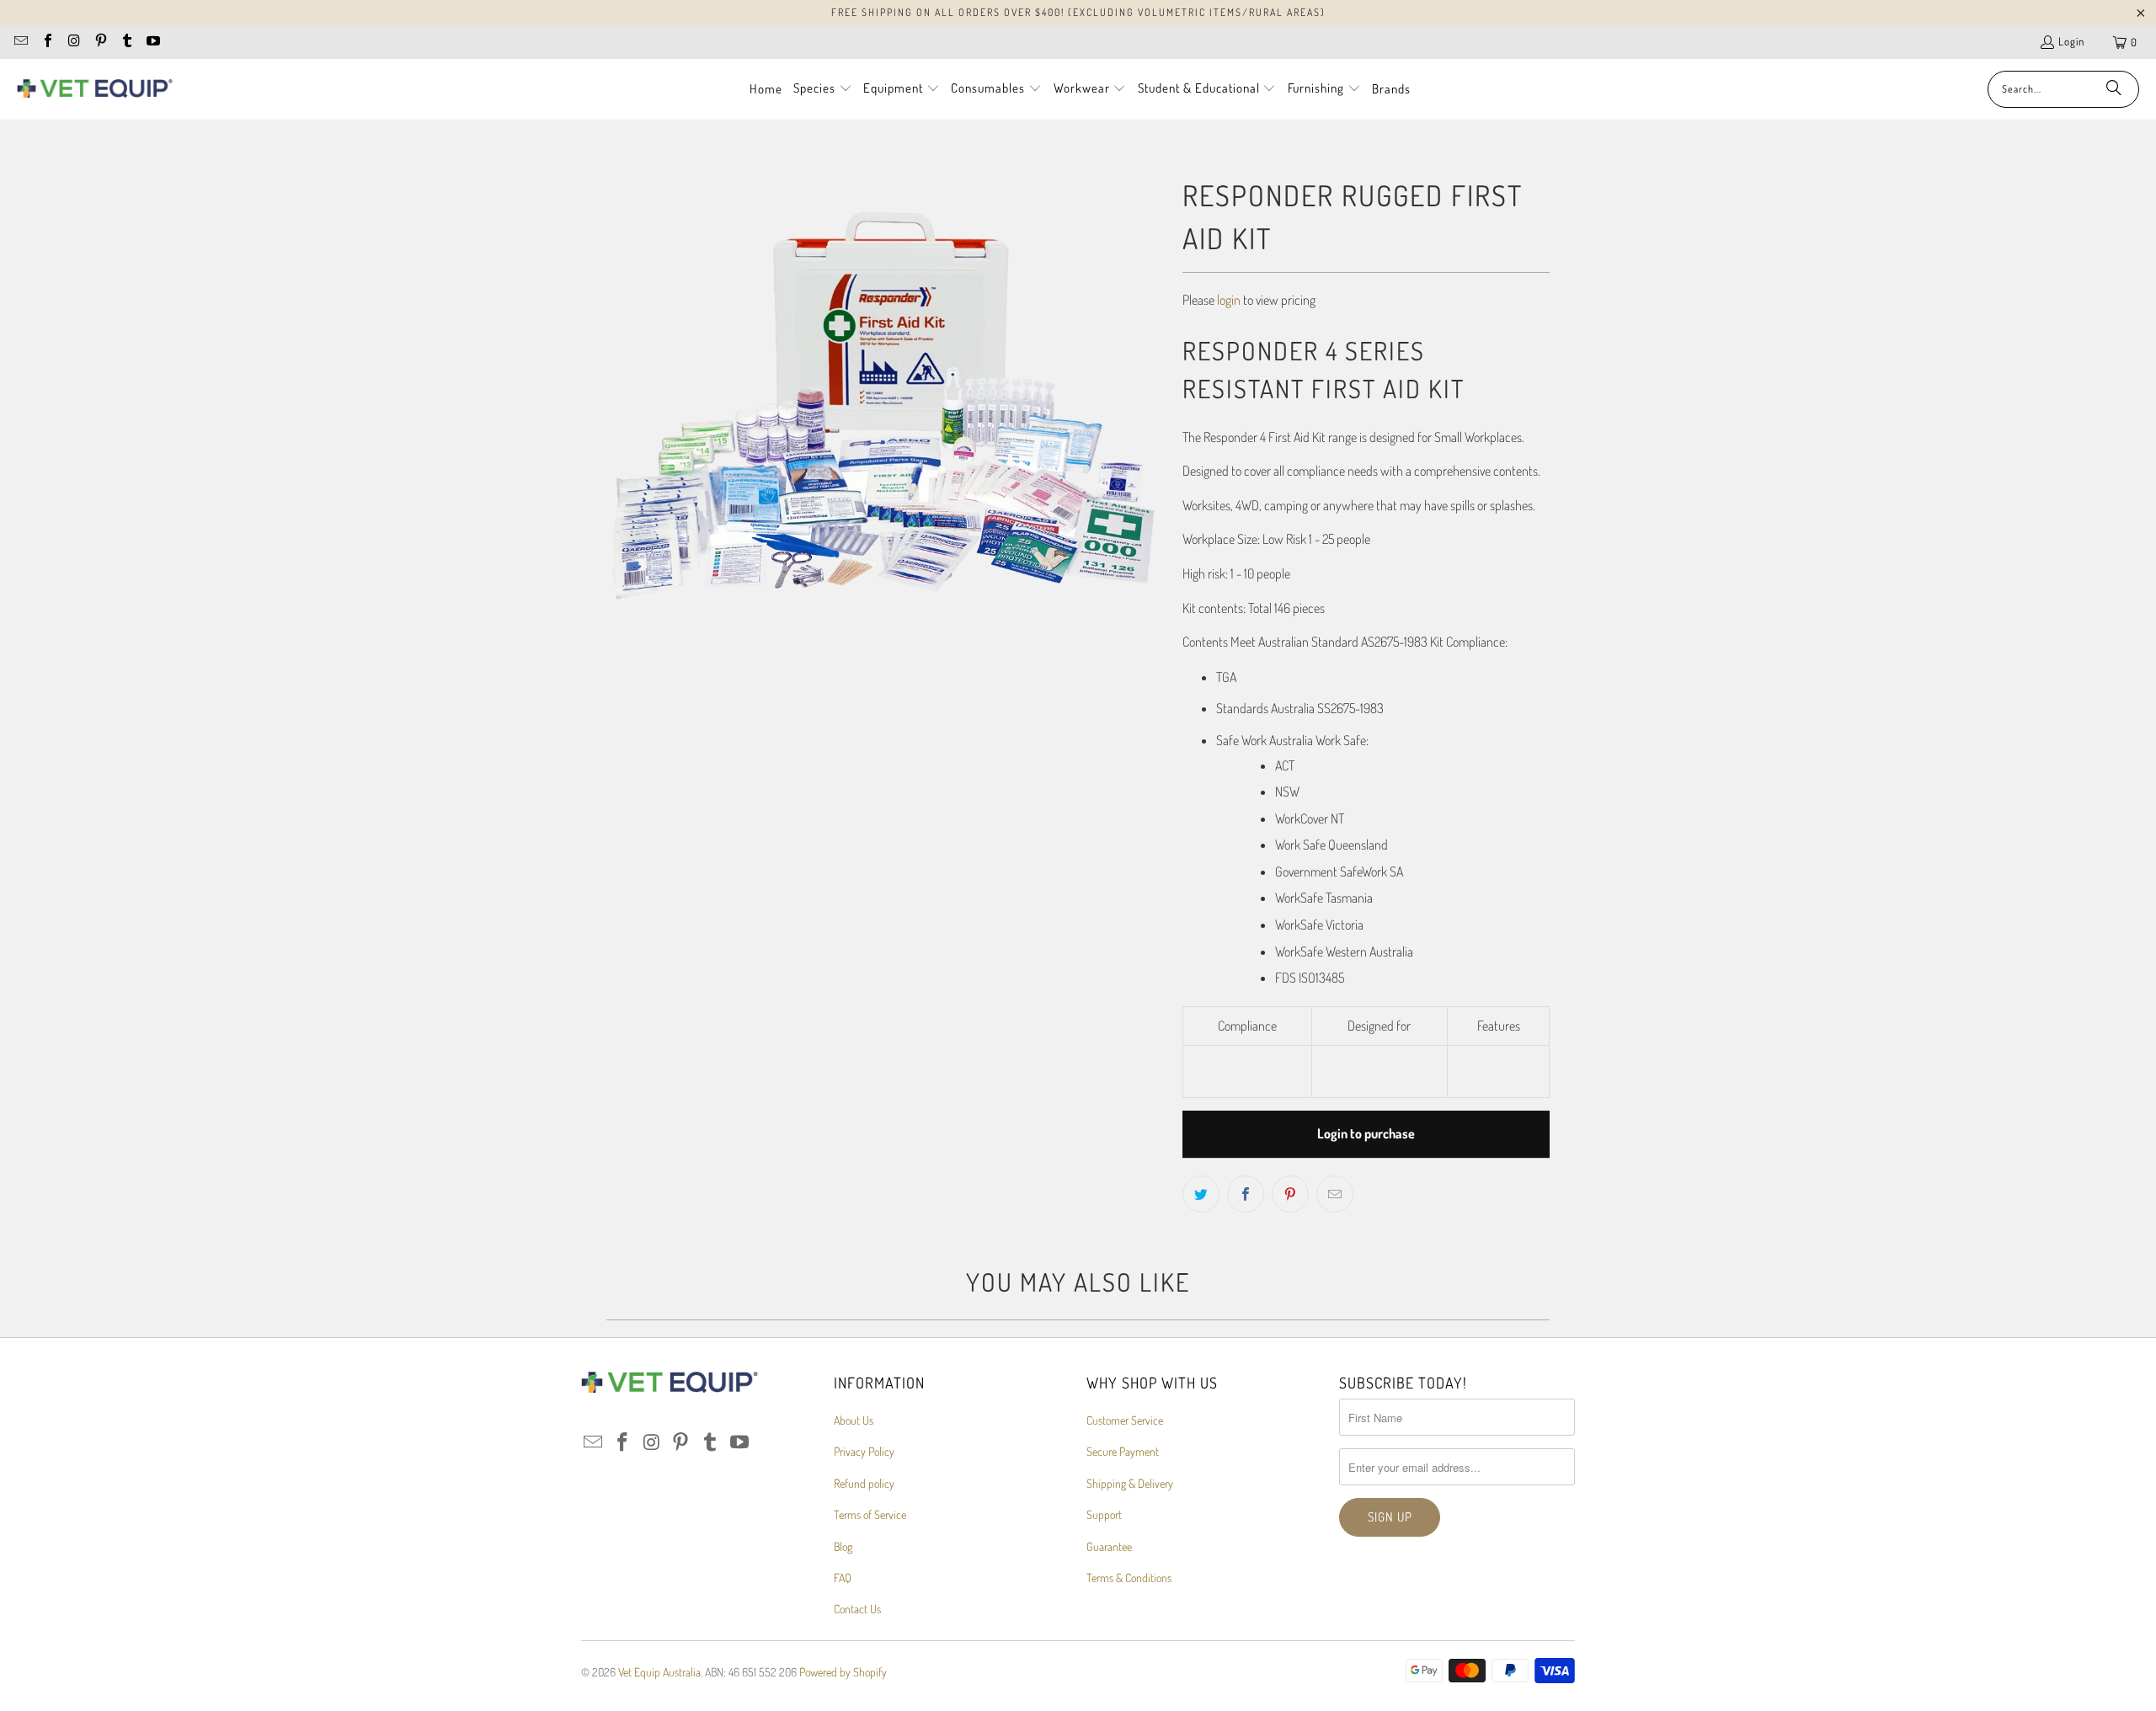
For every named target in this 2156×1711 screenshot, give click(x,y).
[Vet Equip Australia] (95, 89)
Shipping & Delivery (1130, 1483)
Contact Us (857, 1609)
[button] (823, 89)
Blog (843, 1546)
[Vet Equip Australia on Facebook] (46, 42)
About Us (854, 1420)
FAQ (843, 1578)
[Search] (2114, 89)
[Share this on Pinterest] (1290, 1194)
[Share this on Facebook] (1246, 1194)
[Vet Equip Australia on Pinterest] (99, 42)
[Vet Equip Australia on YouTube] (152, 42)
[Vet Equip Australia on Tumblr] (126, 42)
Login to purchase (1366, 1133)
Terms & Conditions (1129, 1578)
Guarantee (1109, 1546)
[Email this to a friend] (1335, 1194)
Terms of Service (870, 1514)
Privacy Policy (864, 1451)
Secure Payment (1123, 1451)
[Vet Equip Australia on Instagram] (73, 42)
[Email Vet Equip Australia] (20, 42)
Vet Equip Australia (659, 1672)
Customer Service (1125, 1420)
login (1229, 300)
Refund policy (864, 1483)
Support (1104, 1514)
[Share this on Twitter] (1201, 1194)
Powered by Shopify (843, 1672)
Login (2071, 41)
